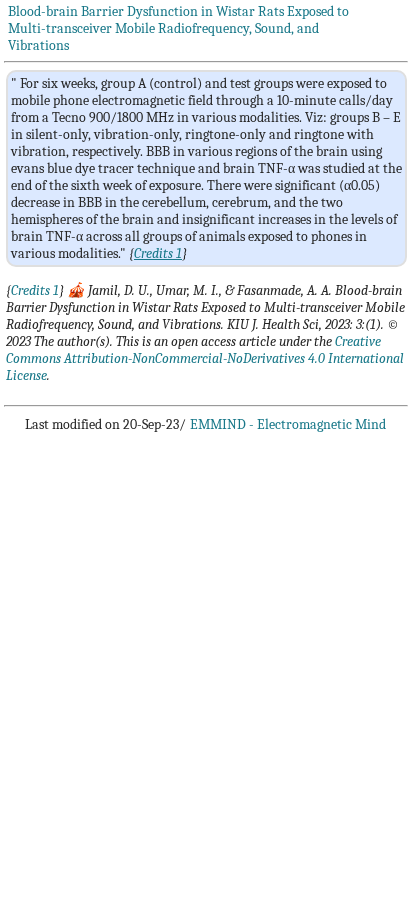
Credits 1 (35, 290)
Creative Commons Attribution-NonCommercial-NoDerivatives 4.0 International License (205, 358)
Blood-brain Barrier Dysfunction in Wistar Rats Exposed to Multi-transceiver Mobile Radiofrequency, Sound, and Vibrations (178, 28)
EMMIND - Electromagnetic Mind (288, 424)
